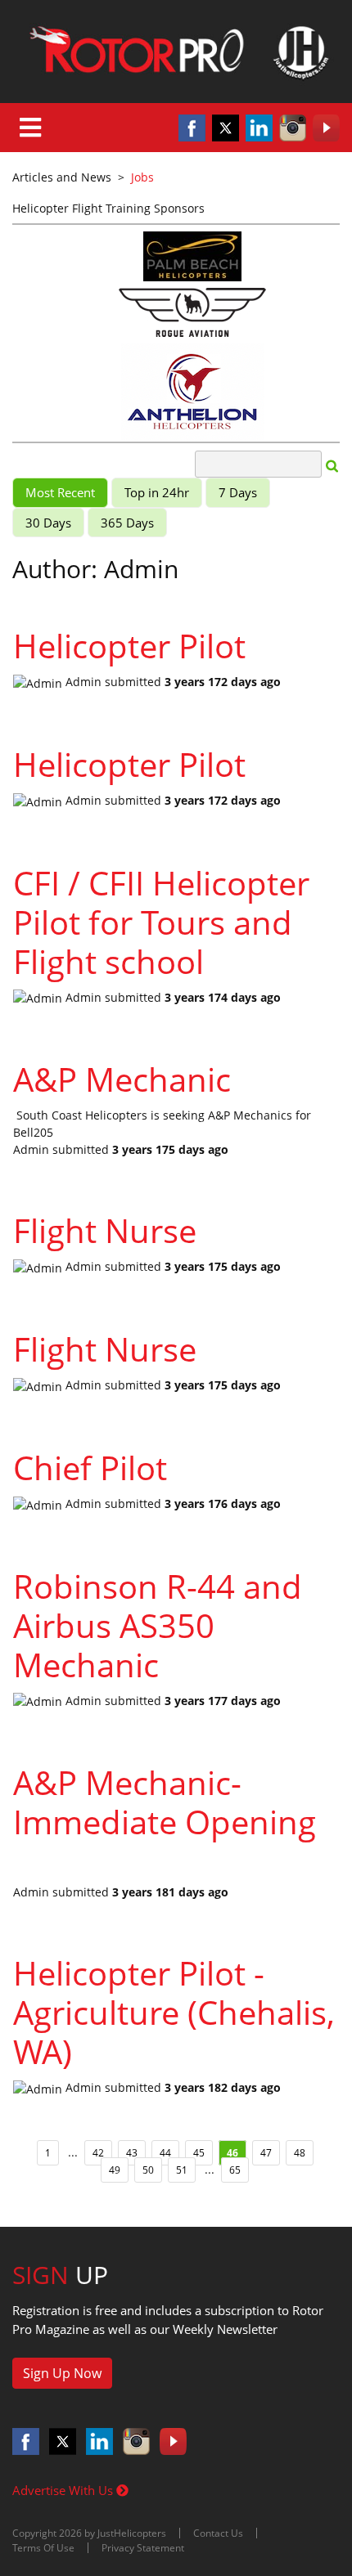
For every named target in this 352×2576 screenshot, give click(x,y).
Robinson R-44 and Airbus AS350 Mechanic (158, 1625)
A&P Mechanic (122, 1079)
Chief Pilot (90, 1468)
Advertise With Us (64, 2490)
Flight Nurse (105, 1230)
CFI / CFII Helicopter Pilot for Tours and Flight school (161, 922)
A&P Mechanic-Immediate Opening (165, 1802)
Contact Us (218, 2533)
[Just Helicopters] (176, 52)
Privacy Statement (143, 2548)
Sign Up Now (62, 2373)
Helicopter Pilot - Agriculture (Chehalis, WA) (174, 2012)
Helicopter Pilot (129, 646)
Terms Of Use (43, 2548)
